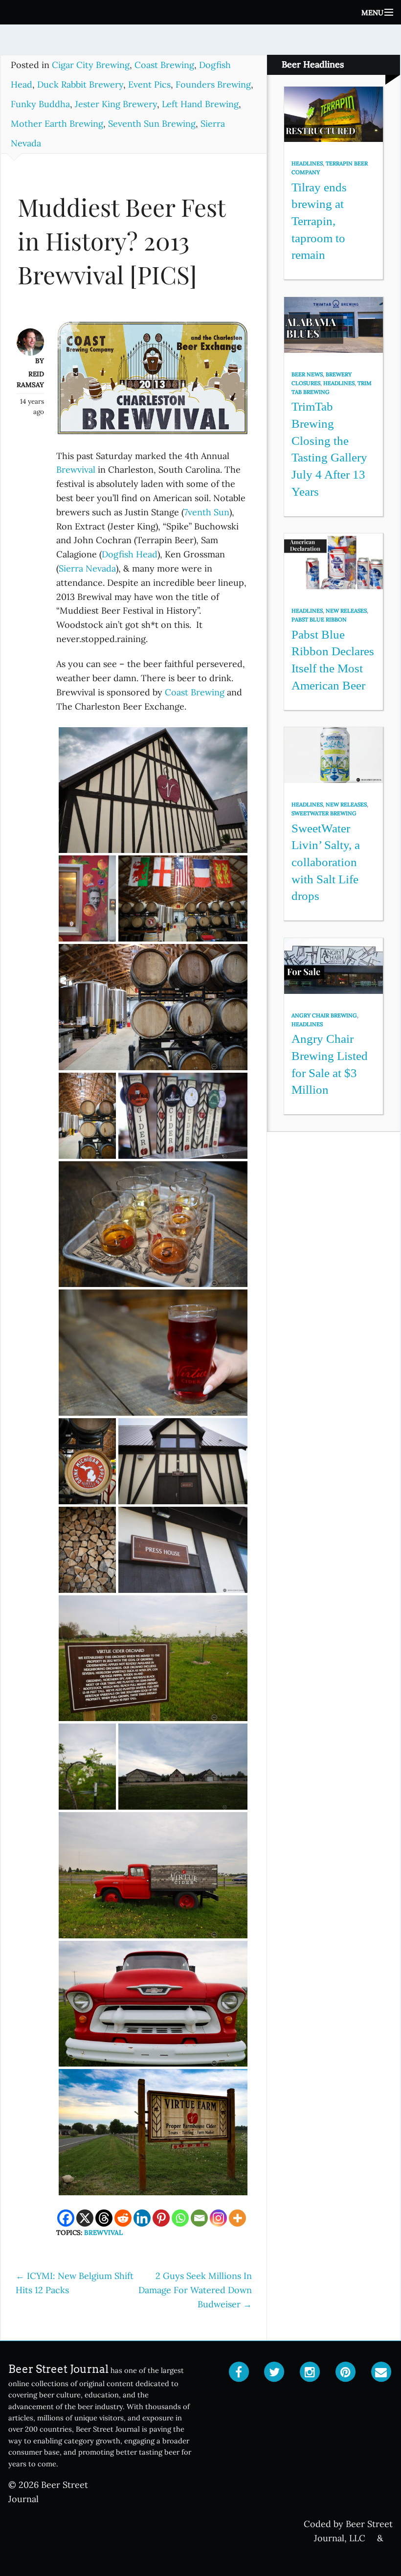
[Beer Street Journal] (200, 12)
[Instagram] (218, 2218)
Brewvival (76, 470)
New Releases (346, 611)
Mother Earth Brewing (57, 124)
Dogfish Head (130, 554)
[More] (237, 2218)
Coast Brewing (164, 65)
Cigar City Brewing (91, 65)
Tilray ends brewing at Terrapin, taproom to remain (319, 221)
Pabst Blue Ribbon (319, 620)
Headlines (307, 163)
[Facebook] (66, 2218)
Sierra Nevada (87, 568)
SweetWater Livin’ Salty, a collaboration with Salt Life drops (326, 862)
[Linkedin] (142, 2218)
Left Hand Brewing (200, 104)
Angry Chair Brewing (324, 1015)
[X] (85, 2218)
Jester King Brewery (116, 104)
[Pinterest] (161, 2218)
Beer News (307, 374)
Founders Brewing (213, 84)
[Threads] (104, 2218)
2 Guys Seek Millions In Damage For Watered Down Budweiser (195, 2290)
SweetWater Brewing (324, 813)
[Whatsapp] (180, 2218)
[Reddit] (123, 2218)
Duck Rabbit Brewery (80, 84)
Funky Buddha (40, 104)
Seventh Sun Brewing (152, 124)
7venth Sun (207, 512)
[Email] (199, 2218)
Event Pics (149, 84)
